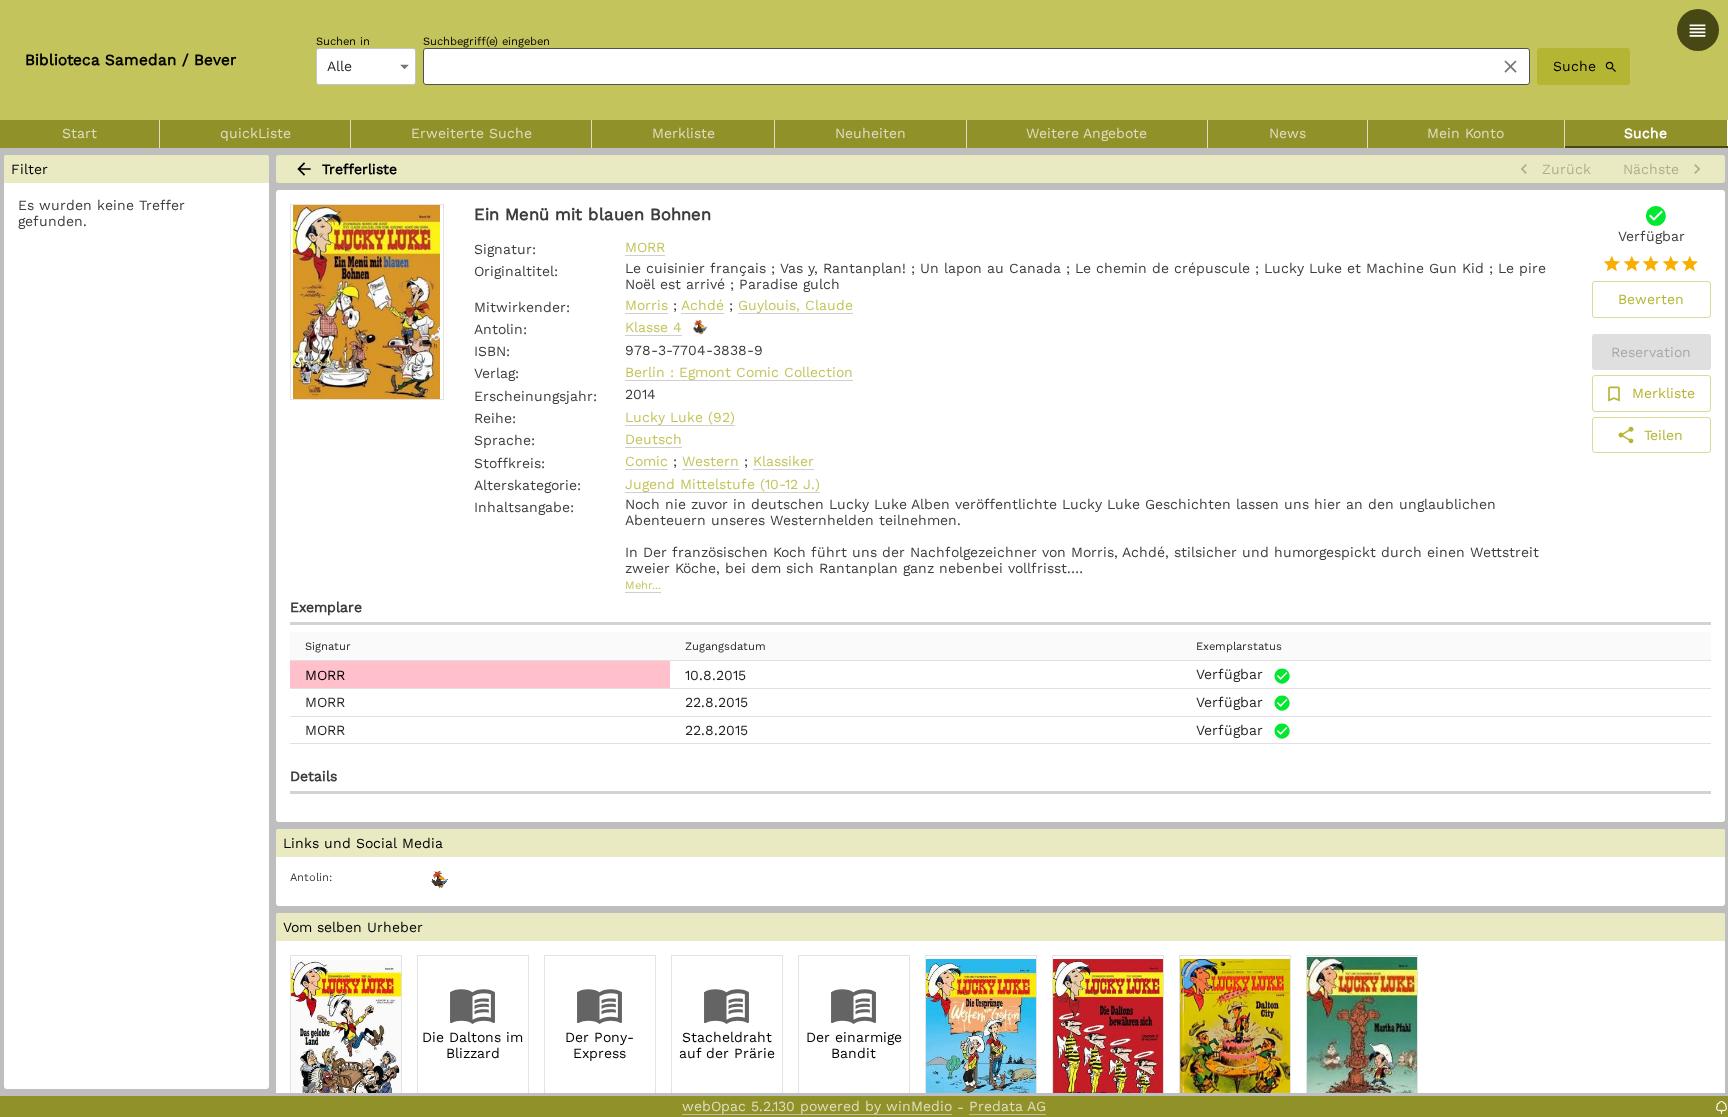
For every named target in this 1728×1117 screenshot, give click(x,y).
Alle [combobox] (339, 66)
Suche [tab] (1645, 133)
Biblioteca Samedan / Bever (130, 60)
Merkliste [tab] (683, 133)
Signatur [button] (328, 646)
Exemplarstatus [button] (1239, 646)
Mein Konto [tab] (1465, 133)
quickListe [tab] (255, 133)
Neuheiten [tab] (870, 133)
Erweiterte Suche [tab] (471, 133)
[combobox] (954, 66)
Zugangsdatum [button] (725, 646)
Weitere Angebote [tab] (1086, 133)
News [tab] (1287, 133)
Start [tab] (79, 133)
